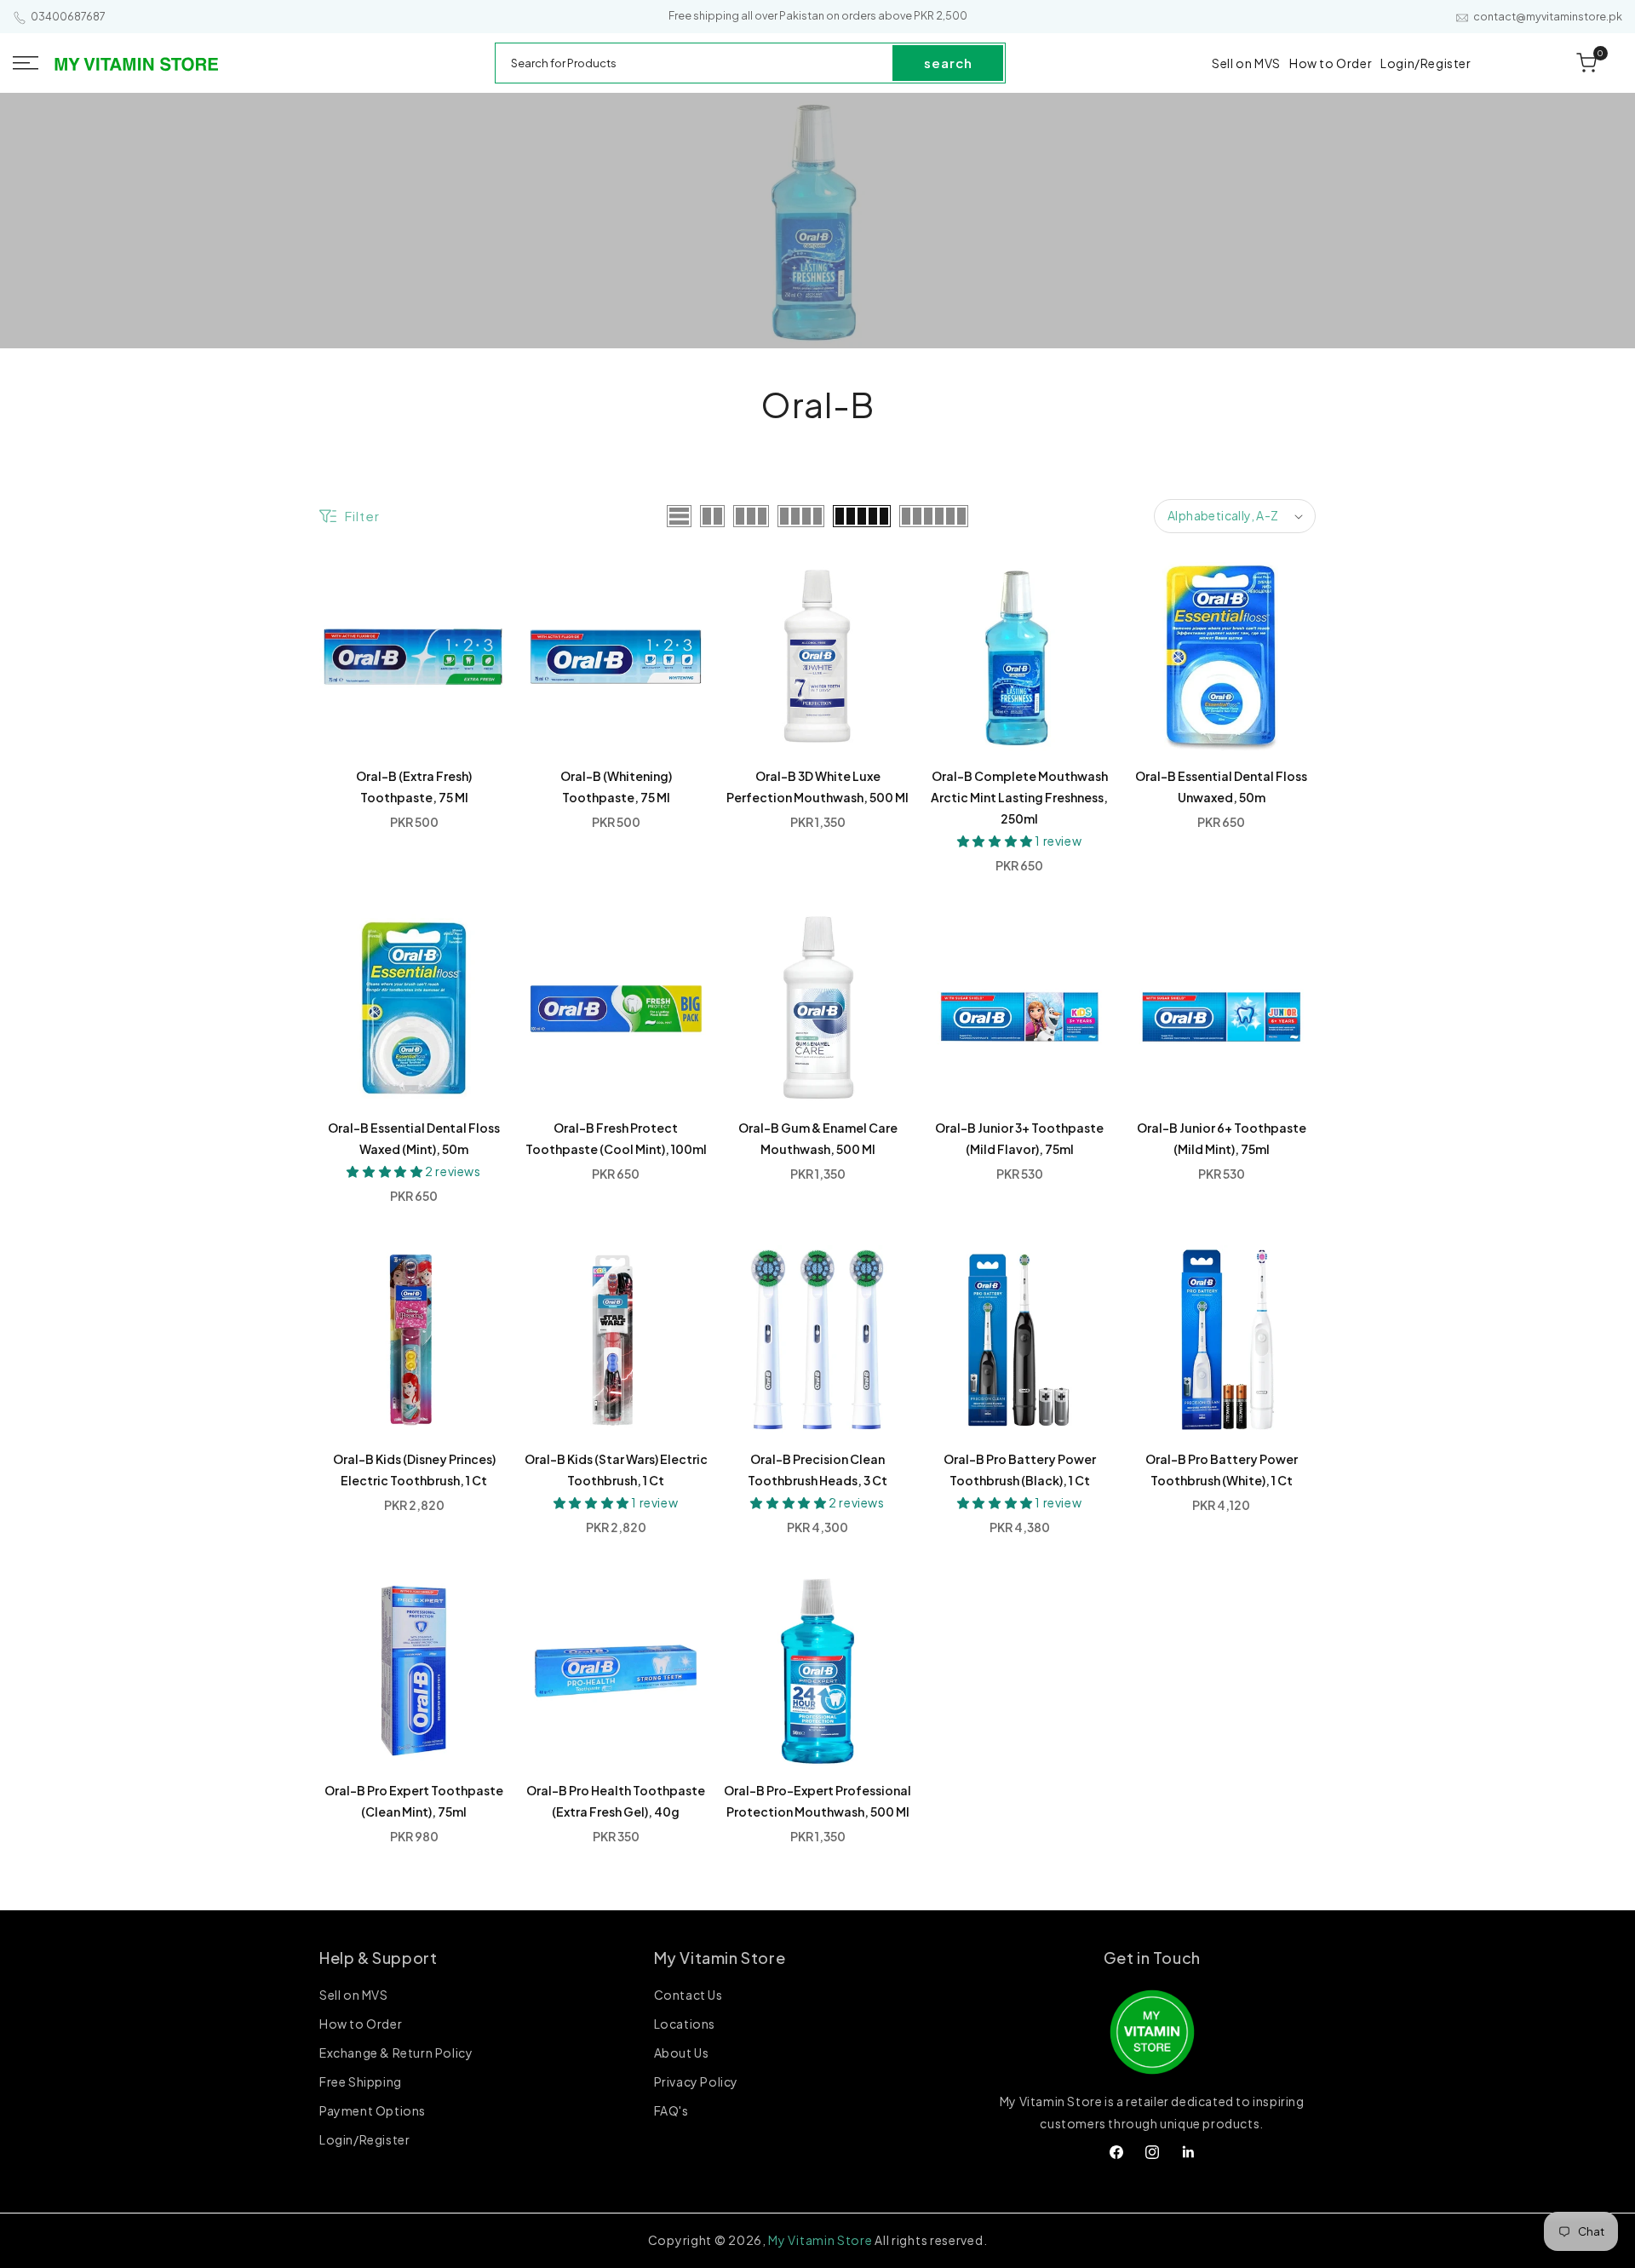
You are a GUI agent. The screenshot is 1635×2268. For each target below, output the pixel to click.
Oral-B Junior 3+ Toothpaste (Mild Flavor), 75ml (1019, 1138)
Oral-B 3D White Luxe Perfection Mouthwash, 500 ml (817, 787)
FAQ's (671, 2111)
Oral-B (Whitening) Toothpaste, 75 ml (616, 787)
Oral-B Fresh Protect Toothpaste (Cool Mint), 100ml (616, 1138)
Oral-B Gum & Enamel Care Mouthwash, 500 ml (818, 1138)
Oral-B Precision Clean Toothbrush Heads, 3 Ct (817, 1470)
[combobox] (695, 63)
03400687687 (68, 17)
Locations (685, 2024)
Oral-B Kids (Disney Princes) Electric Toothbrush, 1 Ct (414, 1470)
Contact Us (688, 1996)
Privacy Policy (696, 2082)
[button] (26, 63)
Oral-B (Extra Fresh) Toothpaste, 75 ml (414, 787)
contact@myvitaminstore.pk (1548, 17)
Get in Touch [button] (1152, 1958)
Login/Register (364, 2140)
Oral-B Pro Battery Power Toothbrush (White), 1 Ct (1222, 1470)
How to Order (361, 2024)
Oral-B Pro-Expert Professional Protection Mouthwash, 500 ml (817, 1801)
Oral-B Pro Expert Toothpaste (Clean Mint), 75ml (414, 1801)
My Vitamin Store (820, 2240)
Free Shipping (361, 2082)
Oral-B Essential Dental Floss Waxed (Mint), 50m (414, 1138)
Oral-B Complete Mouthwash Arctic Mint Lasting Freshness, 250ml (1019, 797)
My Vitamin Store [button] (720, 1958)
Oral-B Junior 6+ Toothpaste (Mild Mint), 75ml (1222, 1138)
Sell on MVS (354, 1996)
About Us (682, 2053)
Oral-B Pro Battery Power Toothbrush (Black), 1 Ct (1020, 1470)
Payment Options (373, 2111)
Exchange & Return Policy (396, 2053)
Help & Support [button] (378, 1958)
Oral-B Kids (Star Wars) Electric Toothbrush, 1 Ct (616, 1470)
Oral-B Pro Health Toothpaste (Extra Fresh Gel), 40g (616, 1801)
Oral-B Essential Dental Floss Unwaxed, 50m (1221, 787)
